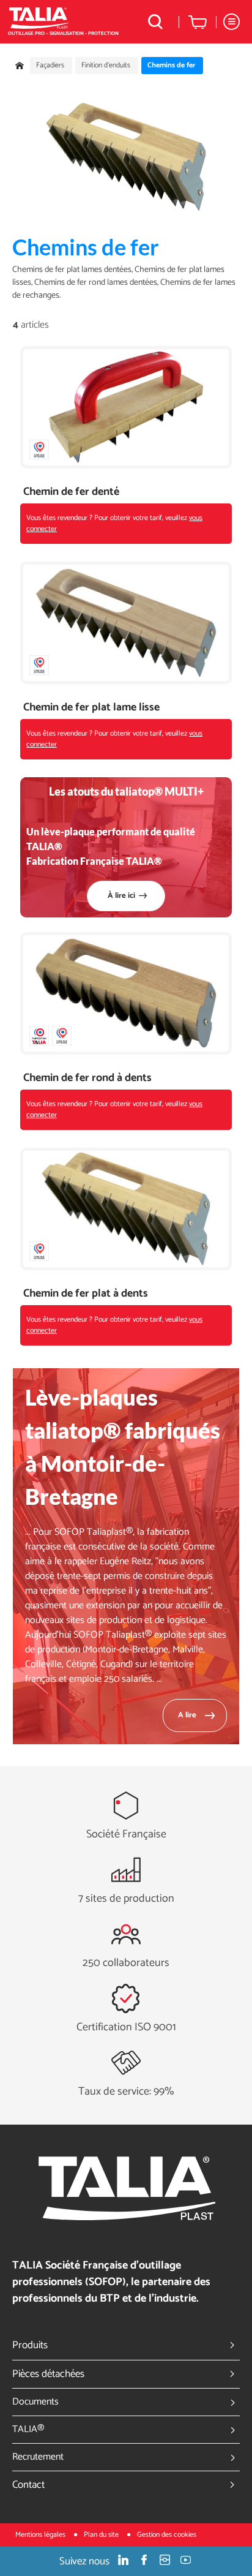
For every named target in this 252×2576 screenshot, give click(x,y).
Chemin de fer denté (71, 492)
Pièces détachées (48, 2374)
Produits (30, 2345)
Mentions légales (41, 2535)
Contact (28, 2485)
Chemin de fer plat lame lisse (91, 708)
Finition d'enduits (106, 66)
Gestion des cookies (167, 2535)
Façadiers (50, 66)
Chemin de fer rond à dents (87, 1078)
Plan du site (102, 2535)
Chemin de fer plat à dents (86, 1294)
